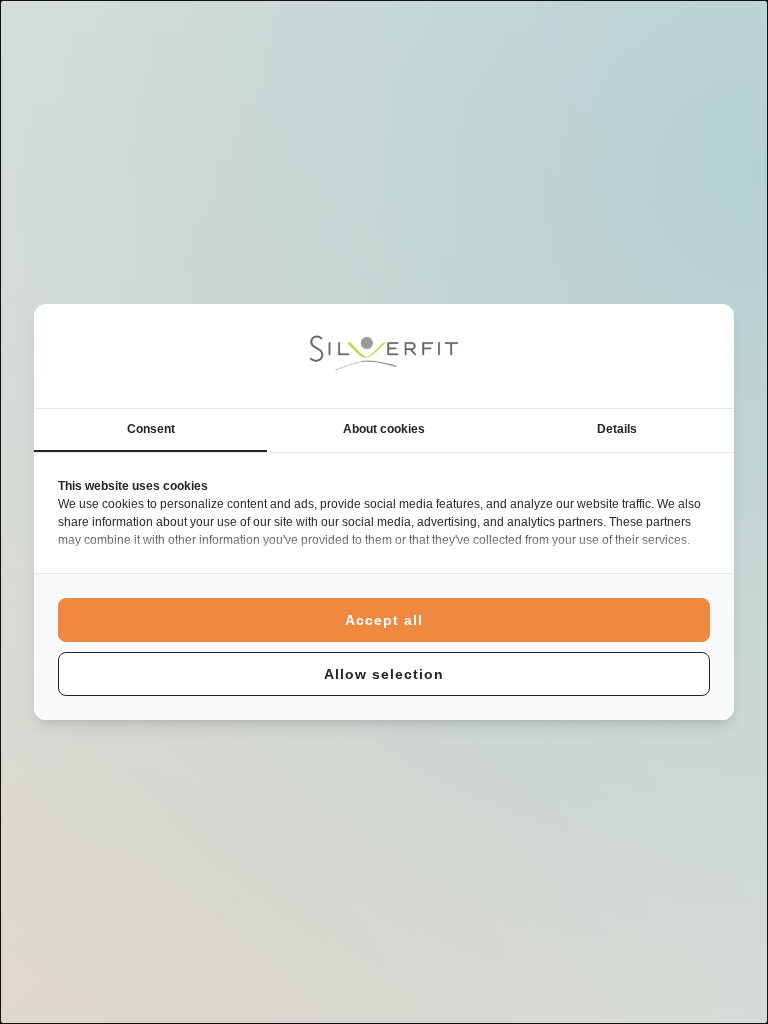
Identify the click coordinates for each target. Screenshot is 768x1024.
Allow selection (384, 674)
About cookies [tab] (384, 429)
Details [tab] (617, 429)
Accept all (384, 620)
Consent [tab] (151, 429)
